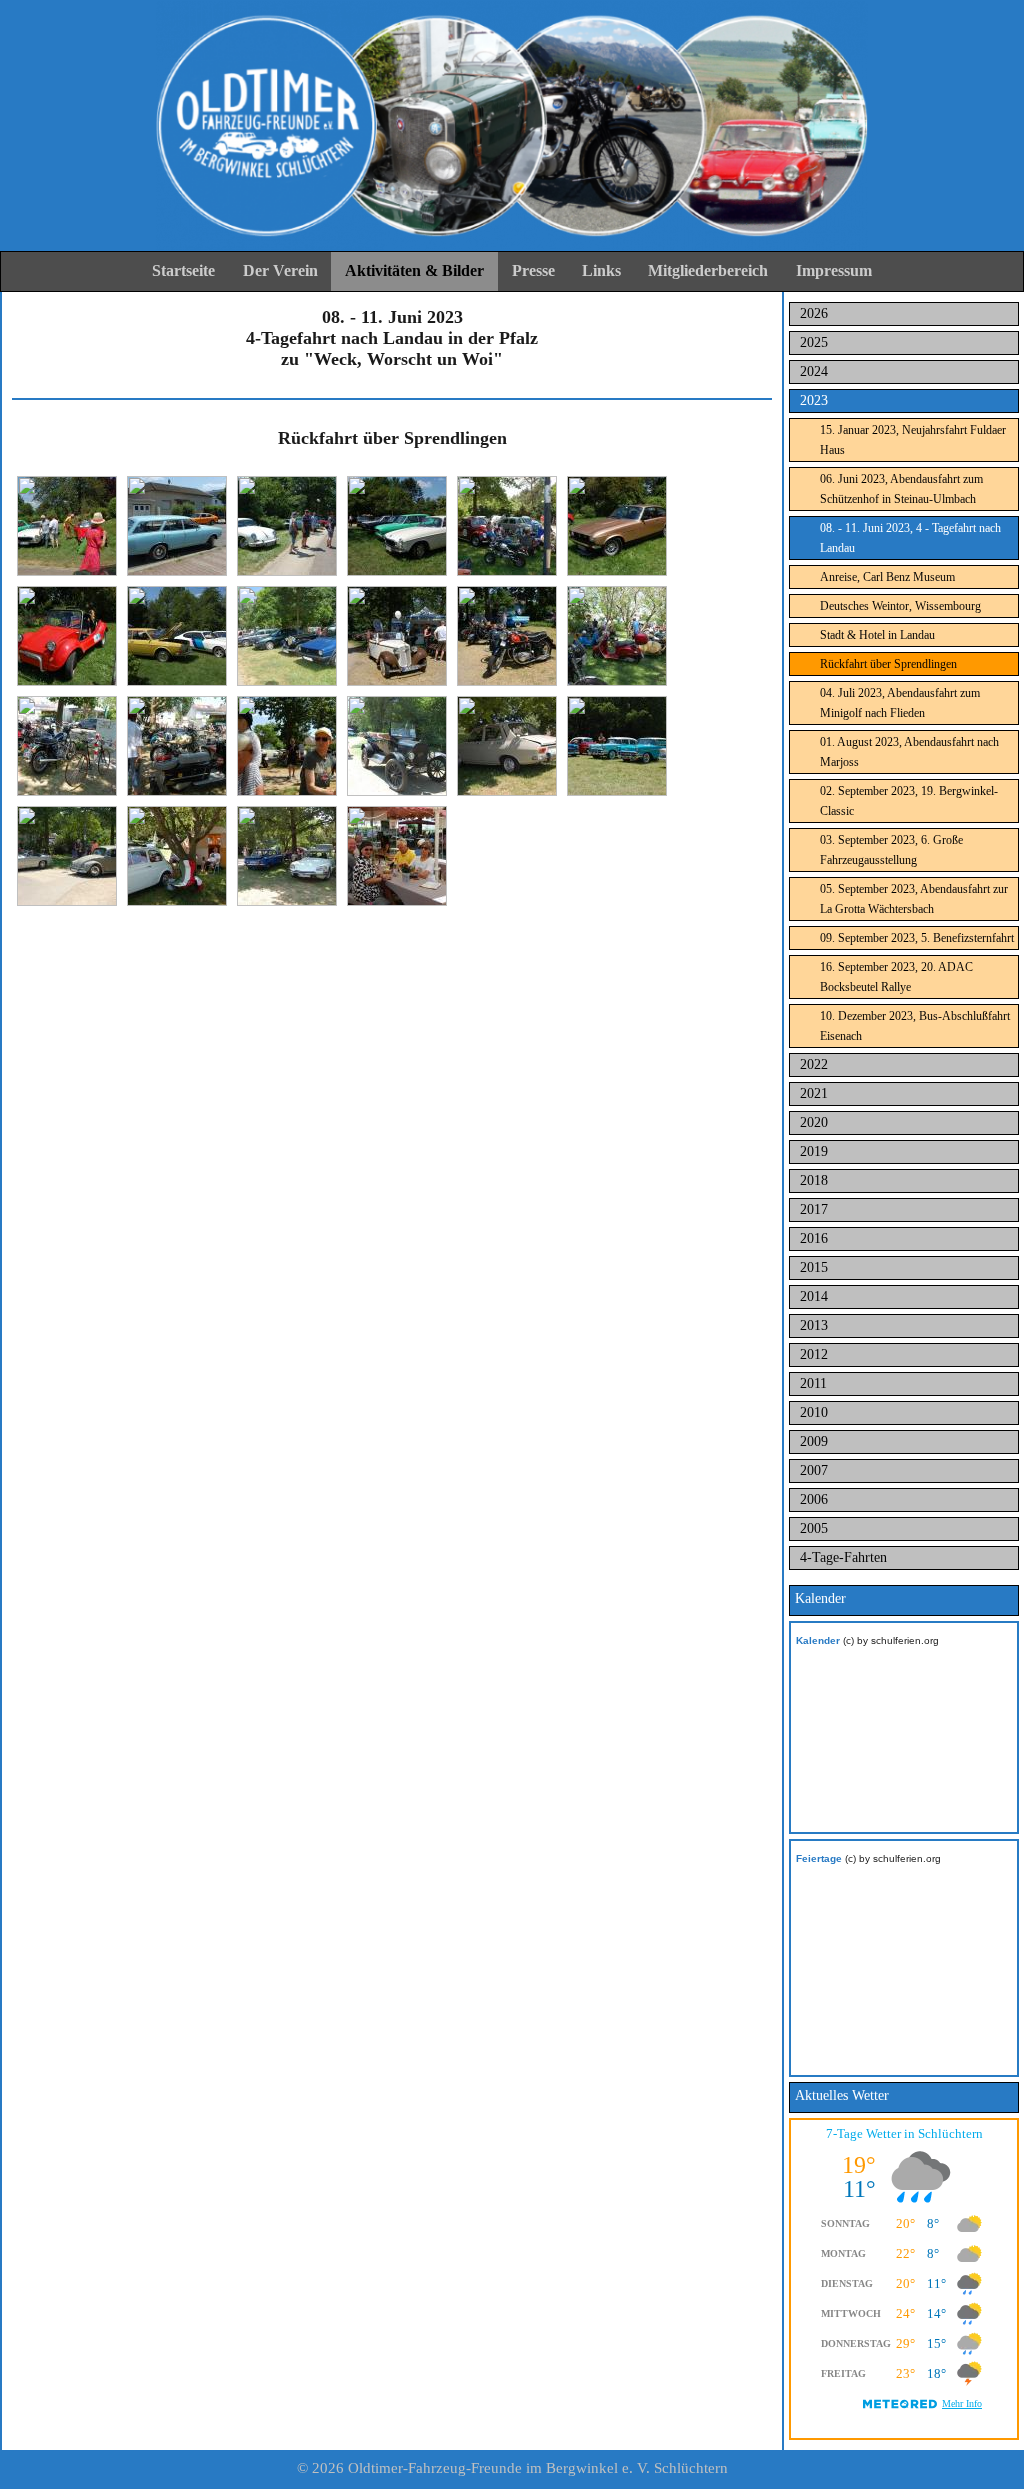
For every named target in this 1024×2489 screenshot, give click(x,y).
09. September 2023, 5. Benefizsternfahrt (917, 938)
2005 (814, 1528)
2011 (813, 1383)
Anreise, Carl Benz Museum (887, 577)
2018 (814, 1180)
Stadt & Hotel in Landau (877, 635)
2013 (814, 1325)
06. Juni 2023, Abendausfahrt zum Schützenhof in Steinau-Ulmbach (901, 489)
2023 (814, 400)
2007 (814, 1470)
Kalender (818, 1640)
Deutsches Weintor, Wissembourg (900, 606)
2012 (814, 1354)
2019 (814, 1151)
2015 (814, 1267)
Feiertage (819, 1858)
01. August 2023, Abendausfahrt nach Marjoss (909, 752)
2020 (814, 1122)
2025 (814, 342)
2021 (814, 1093)
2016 (814, 1238)
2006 (814, 1499)
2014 (814, 1296)
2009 (814, 1441)
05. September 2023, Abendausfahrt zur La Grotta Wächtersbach (914, 899)
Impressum (834, 270)
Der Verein (280, 270)
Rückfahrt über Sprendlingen (888, 664)
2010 (814, 1412)
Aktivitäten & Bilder (414, 270)
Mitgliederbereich (708, 270)
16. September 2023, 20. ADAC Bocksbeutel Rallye (896, 977)
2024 (814, 371)
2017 (814, 1209)
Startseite (183, 270)
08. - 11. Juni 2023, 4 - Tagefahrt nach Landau (910, 538)
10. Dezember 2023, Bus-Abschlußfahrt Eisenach (915, 1026)
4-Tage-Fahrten (843, 1557)
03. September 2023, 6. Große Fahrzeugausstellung (891, 850)
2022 (814, 1064)
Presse (533, 270)
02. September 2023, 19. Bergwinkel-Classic (909, 801)
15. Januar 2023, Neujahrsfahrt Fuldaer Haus (913, 440)
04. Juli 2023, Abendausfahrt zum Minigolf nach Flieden (900, 703)
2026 (814, 313)
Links (601, 270)
